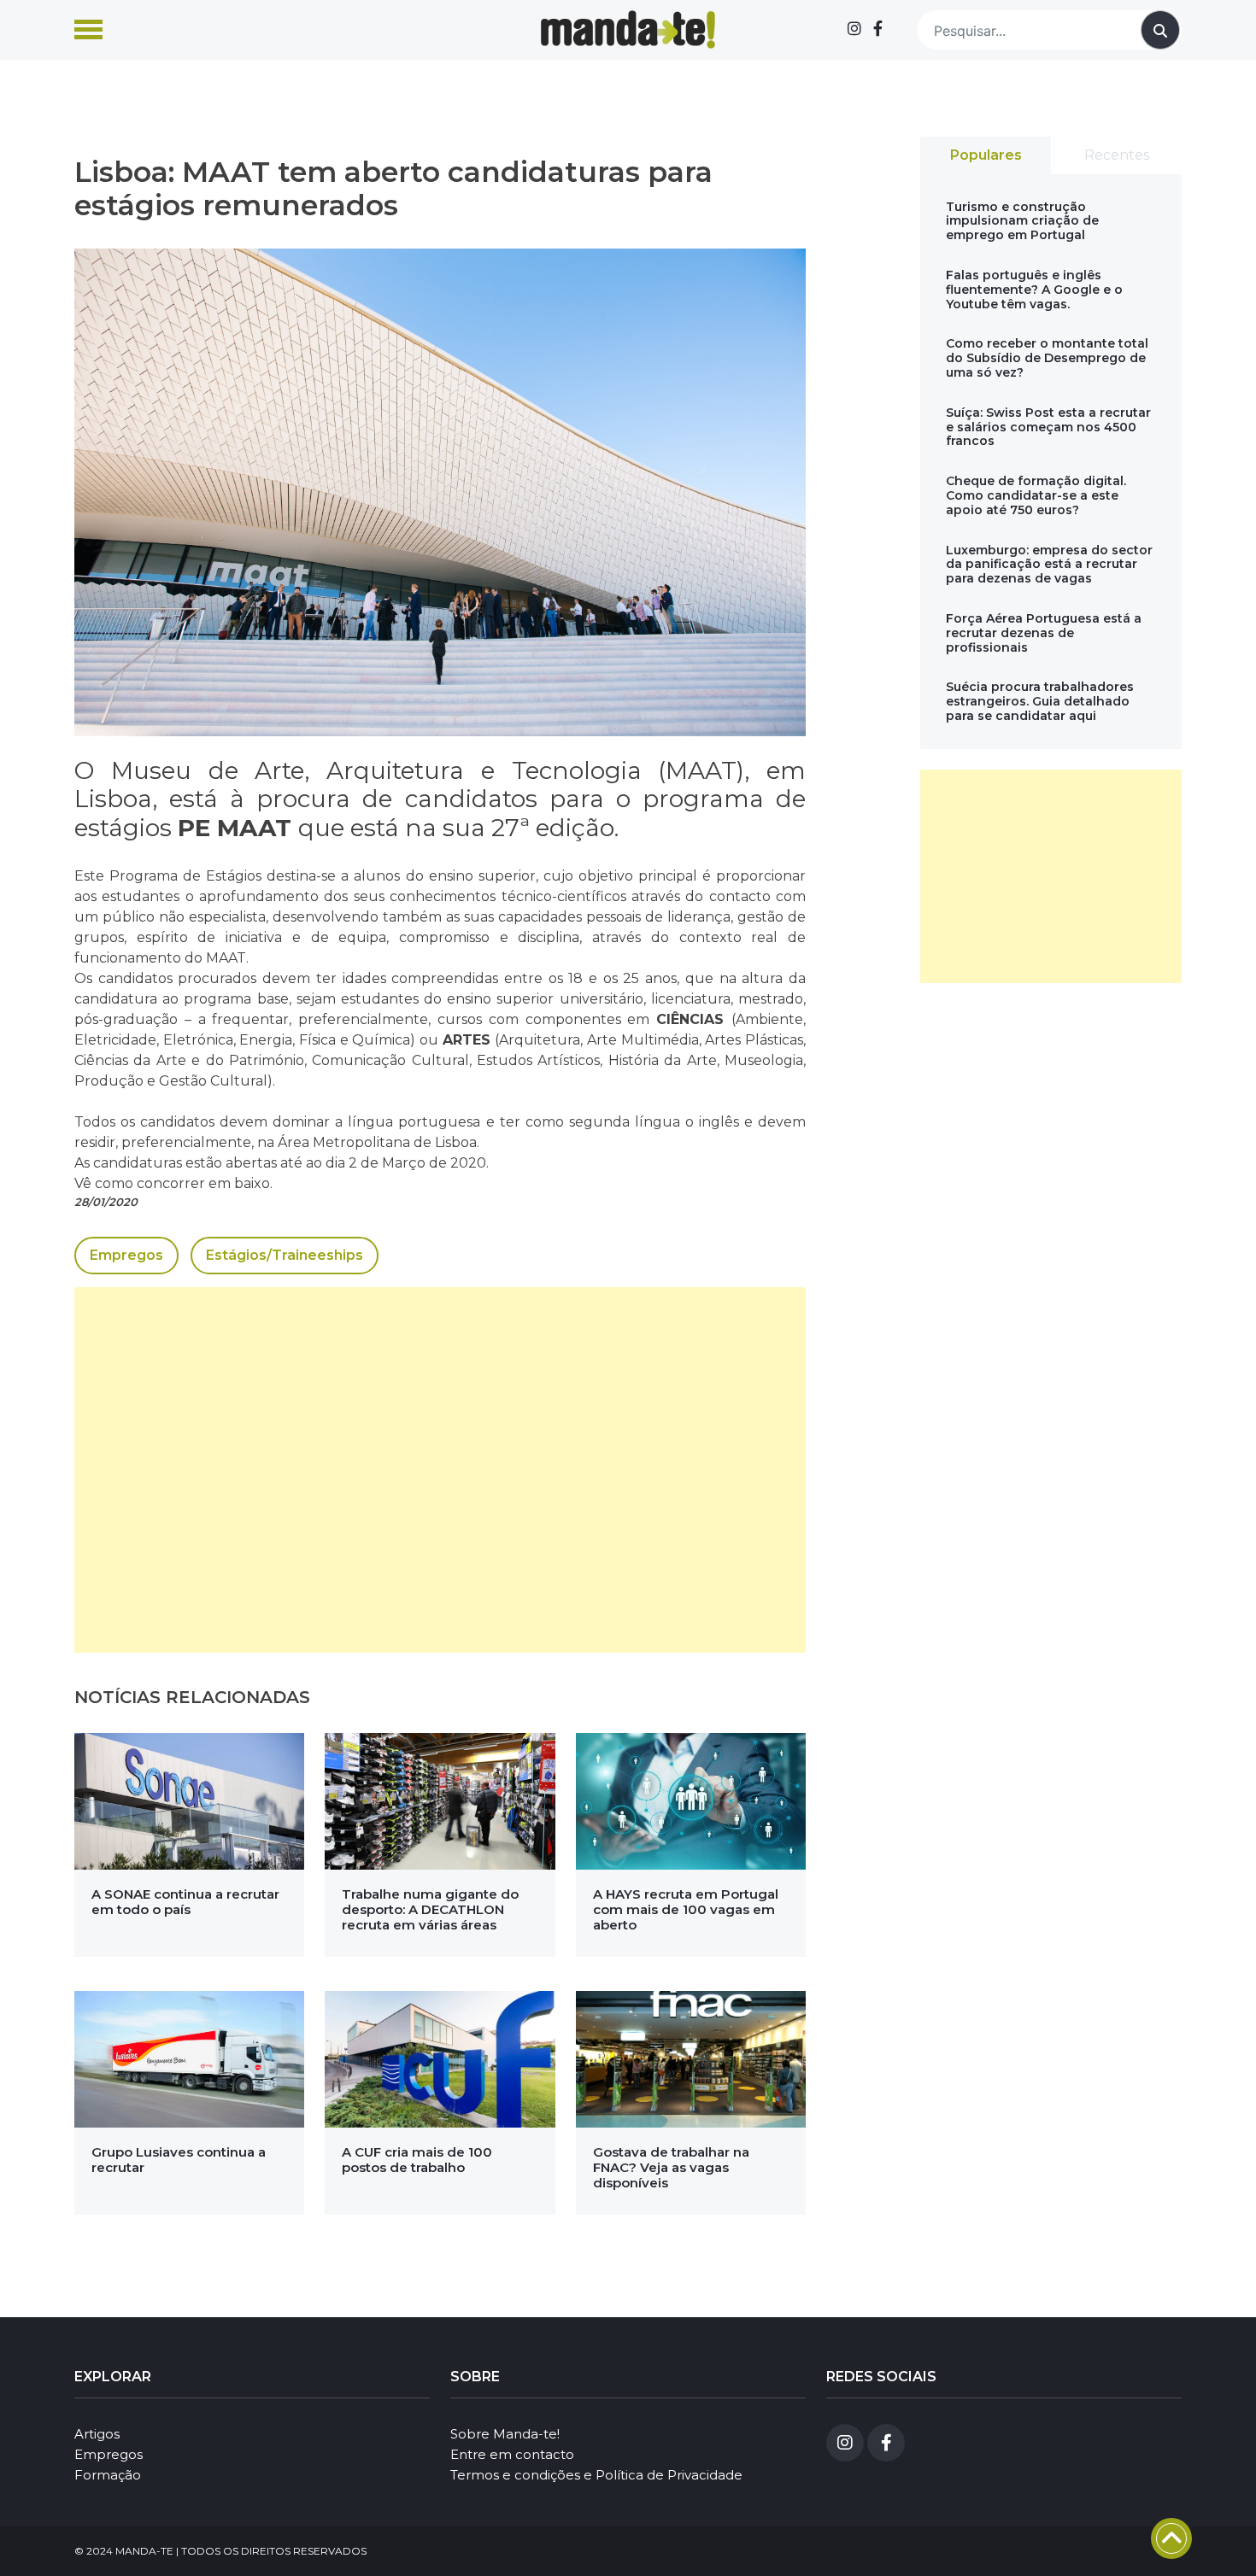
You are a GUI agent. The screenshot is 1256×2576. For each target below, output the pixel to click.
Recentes (1117, 155)
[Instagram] (854, 29)
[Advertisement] (440, 1470)
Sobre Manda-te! (505, 2434)
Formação (108, 2475)
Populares (986, 155)
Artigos (97, 2434)
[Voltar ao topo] (1171, 2538)
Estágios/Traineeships (285, 1255)
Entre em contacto (512, 2454)
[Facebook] (878, 29)
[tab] (986, 155)
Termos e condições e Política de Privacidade (596, 2475)
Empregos (126, 1255)
